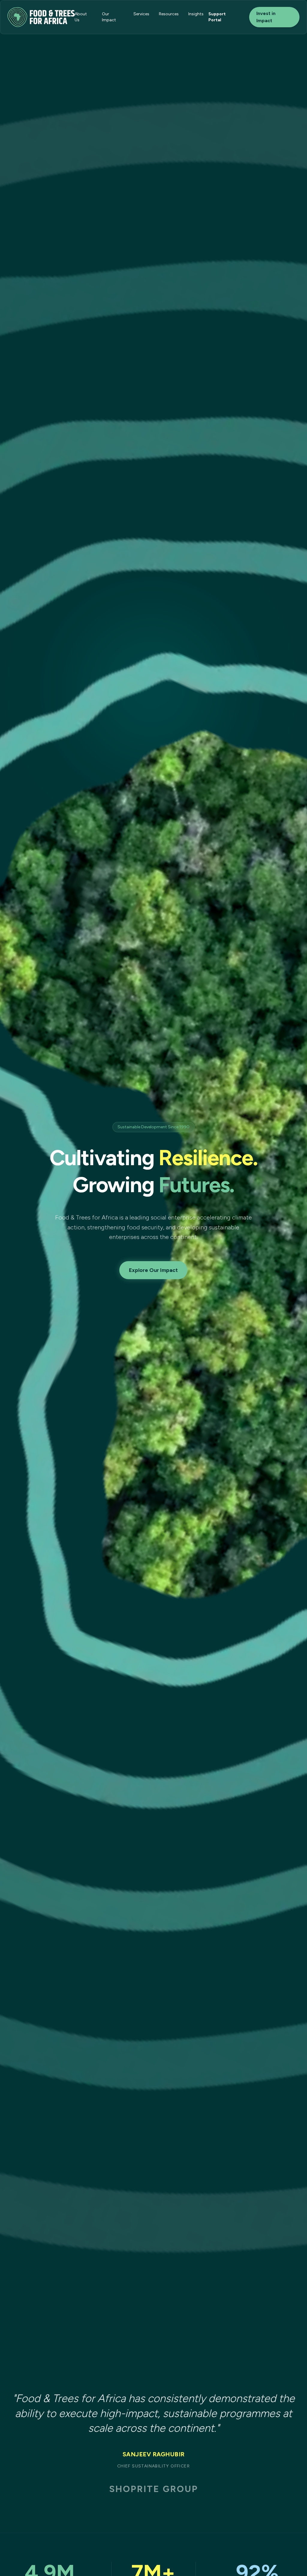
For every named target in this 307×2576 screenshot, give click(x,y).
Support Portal (217, 17)
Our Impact (109, 17)
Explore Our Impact (153, 1270)
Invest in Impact (266, 17)
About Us (81, 17)
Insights (196, 14)
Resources (169, 14)
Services (141, 14)
